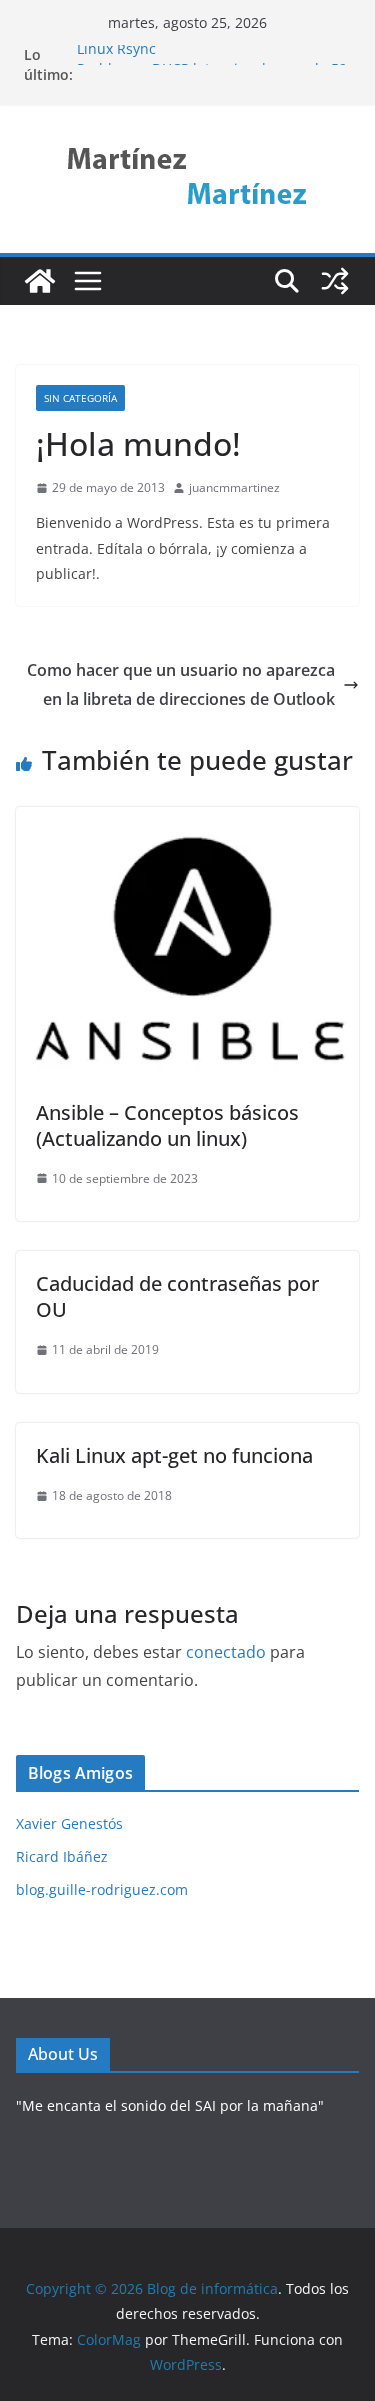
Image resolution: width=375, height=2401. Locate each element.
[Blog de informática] (40, 281)
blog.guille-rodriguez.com (102, 1889)
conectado (226, 1652)
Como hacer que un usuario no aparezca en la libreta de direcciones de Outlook (181, 684)
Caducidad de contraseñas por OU (177, 1296)
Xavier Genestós (69, 1823)
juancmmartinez (234, 487)
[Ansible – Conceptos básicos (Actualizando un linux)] (187, 821)
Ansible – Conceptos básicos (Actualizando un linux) (167, 1125)
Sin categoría (80, 398)
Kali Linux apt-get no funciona (174, 1455)
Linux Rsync (116, 52)
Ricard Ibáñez (62, 1856)
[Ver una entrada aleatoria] (335, 281)
